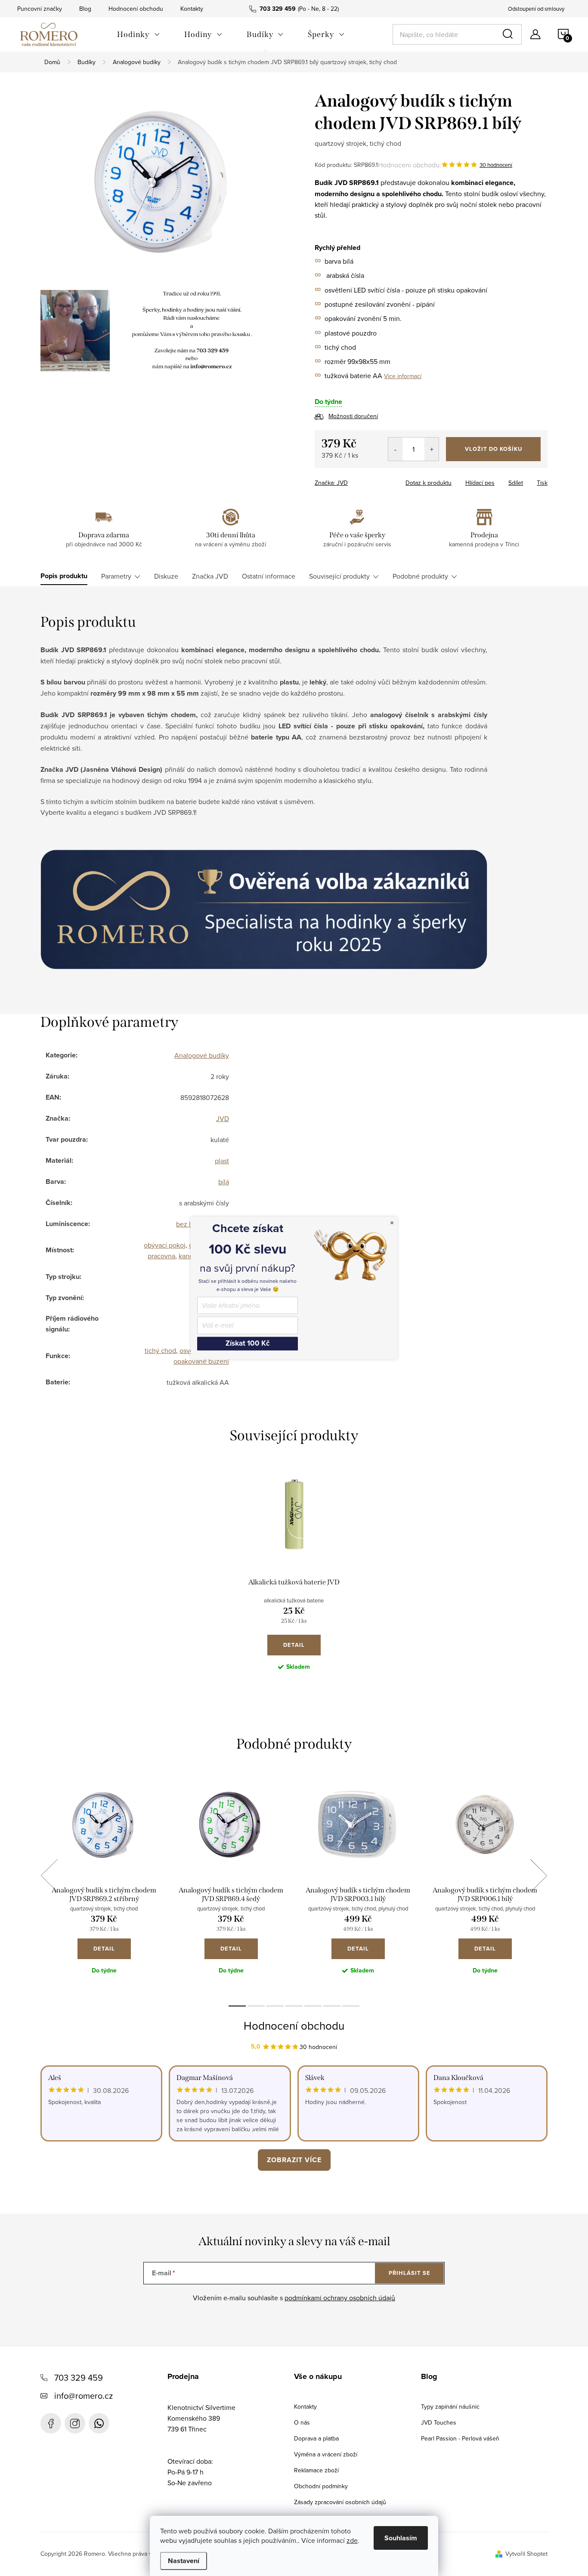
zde (352, 2540)
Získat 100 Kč (248, 1343)
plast (222, 1161)
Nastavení (184, 2561)
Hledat (509, 34)
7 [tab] (351, 2006)
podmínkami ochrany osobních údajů (340, 2298)
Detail (294, 1645)
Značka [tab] (210, 576)
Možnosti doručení (353, 416)
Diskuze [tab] (166, 576)
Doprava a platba (316, 2438)
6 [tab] (332, 2006)
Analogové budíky (202, 1055)
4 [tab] (294, 2006)
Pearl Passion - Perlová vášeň (460, 2438)
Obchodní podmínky (321, 2486)
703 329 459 (79, 2377)
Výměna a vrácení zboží (326, 2454)
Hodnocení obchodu (136, 9)
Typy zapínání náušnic (450, 2407)
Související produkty (339, 576)
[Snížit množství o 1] (395, 449)
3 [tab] (275, 2006)
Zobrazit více (294, 2160)
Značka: (331, 483)
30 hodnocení (496, 165)
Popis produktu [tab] (64, 576)
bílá (224, 1182)
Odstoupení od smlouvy (536, 9)
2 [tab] (256, 2006)
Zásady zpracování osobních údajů (340, 2502)
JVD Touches (439, 2422)
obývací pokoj (165, 1245)
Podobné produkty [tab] (420, 576)
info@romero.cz (84, 2396)
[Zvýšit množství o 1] (432, 449)
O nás (302, 2422)
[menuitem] (139, 34)
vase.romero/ (75, 2423)
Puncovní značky (40, 9)
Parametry (116, 576)
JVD (223, 1119)
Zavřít (362, 480)
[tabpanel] (294, 1579)
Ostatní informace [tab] (269, 576)
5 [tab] (313, 2006)
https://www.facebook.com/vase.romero (51, 2423)
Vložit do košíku (494, 449)
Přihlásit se (410, 2273)
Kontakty (192, 9)
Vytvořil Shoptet (526, 2554)
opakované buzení (201, 1361)
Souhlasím (401, 2538)
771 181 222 (99, 2423)
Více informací (403, 376)
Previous (49, 1876)
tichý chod (160, 1350)
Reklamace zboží (316, 2470)
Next (538, 1876)
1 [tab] (237, 2006)
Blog (85, 9)
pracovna (161, 1256)
